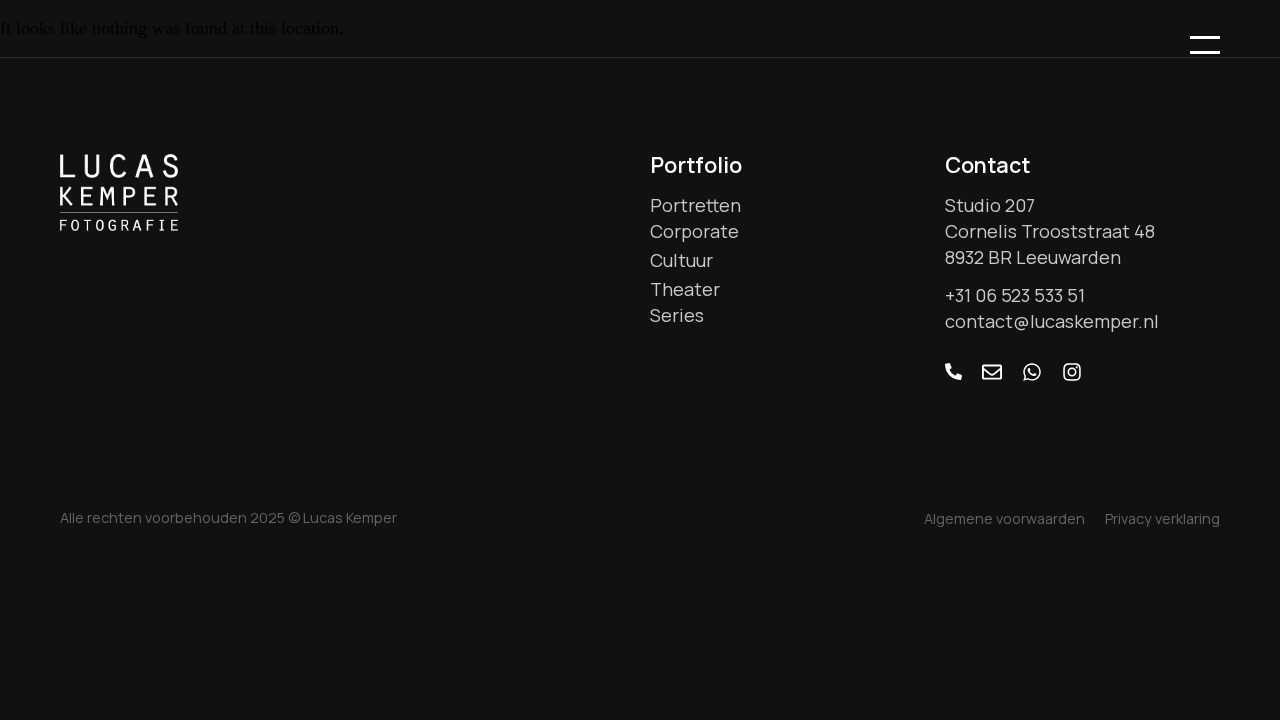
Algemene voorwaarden (1004, 518)
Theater (685, 289)
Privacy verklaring (1162, 518)
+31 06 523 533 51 (1015, 295)
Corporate (694, 231)
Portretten (695, 205)
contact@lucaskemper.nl (1052, 321)
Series (677, 315)
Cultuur (681, 260)
